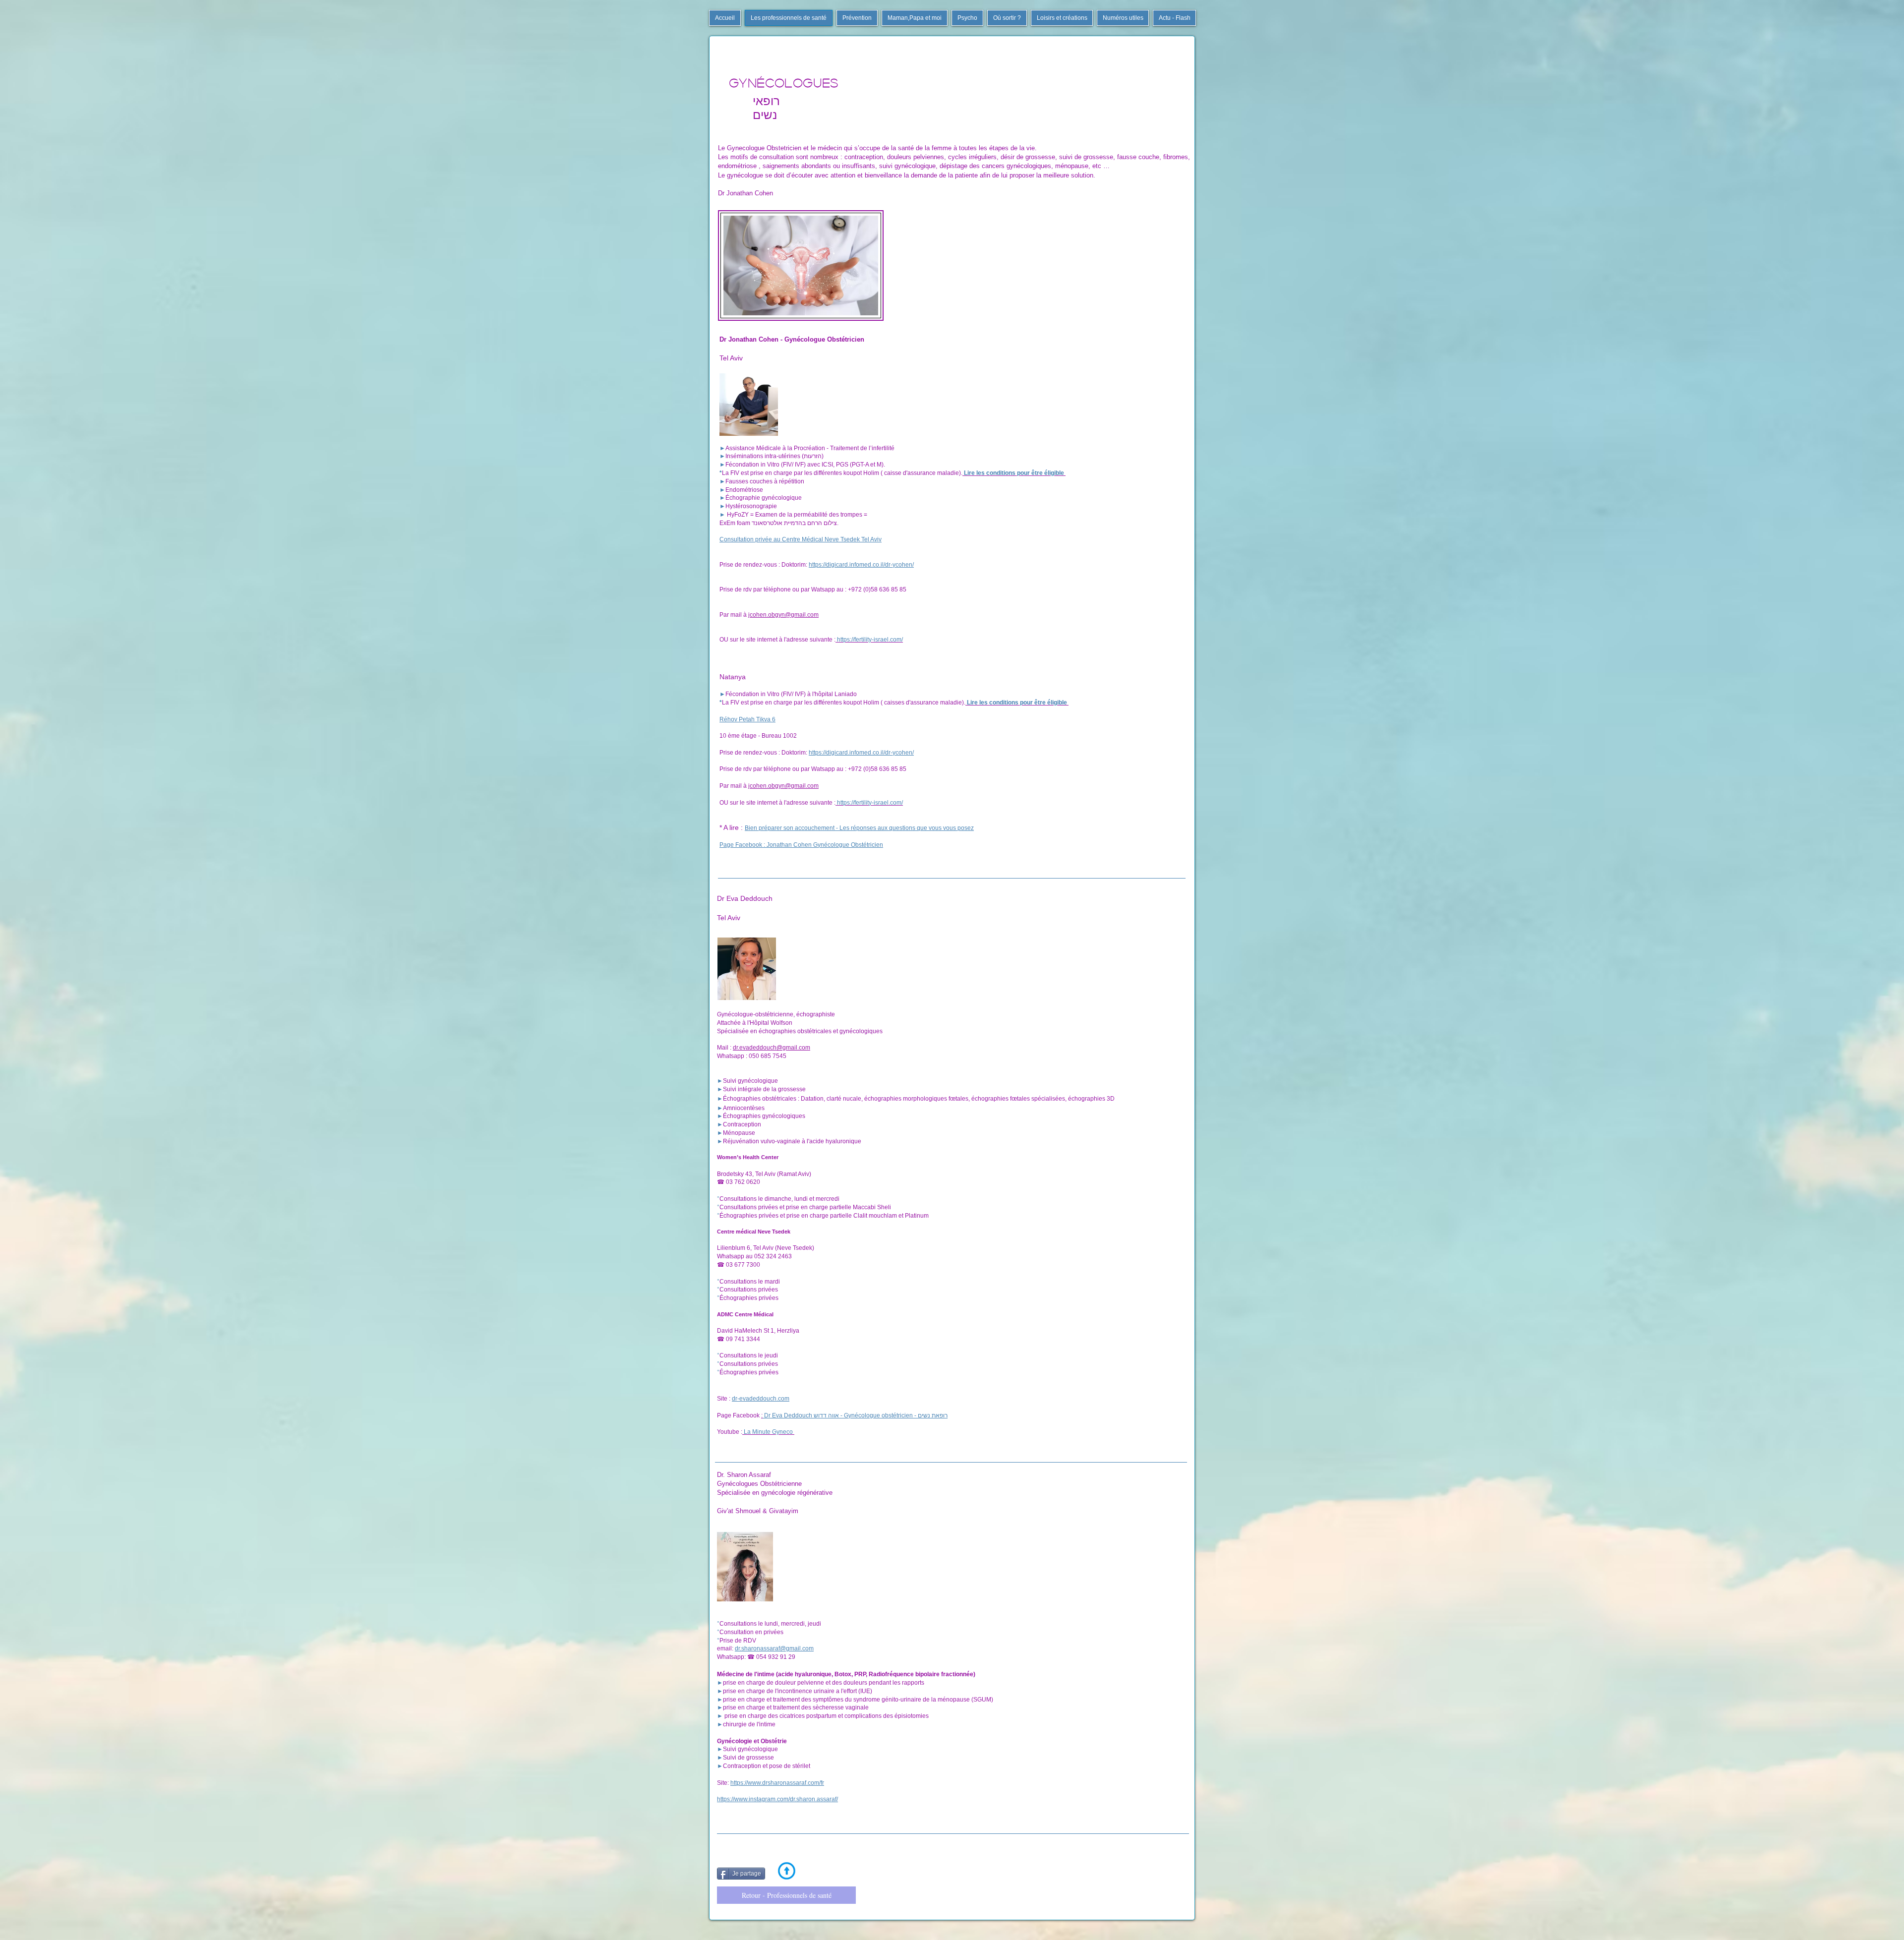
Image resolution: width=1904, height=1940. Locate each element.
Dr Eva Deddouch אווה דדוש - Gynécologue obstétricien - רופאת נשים (855, 1415)
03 (730, 1182)
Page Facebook (739, 1415)
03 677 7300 (743, 1265)
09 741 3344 (743, 1339)
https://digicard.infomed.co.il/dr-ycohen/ (861, 565)
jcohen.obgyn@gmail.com (783, 615)
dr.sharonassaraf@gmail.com (774, 1648)
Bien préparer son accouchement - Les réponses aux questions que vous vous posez (859, 828)
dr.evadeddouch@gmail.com (772, 1048)
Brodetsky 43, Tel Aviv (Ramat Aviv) (764, 1174)
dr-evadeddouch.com (761, 1399)
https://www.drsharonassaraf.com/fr (777, 1783)
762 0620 (747, 1182)
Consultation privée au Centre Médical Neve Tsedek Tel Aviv (801, 539)
